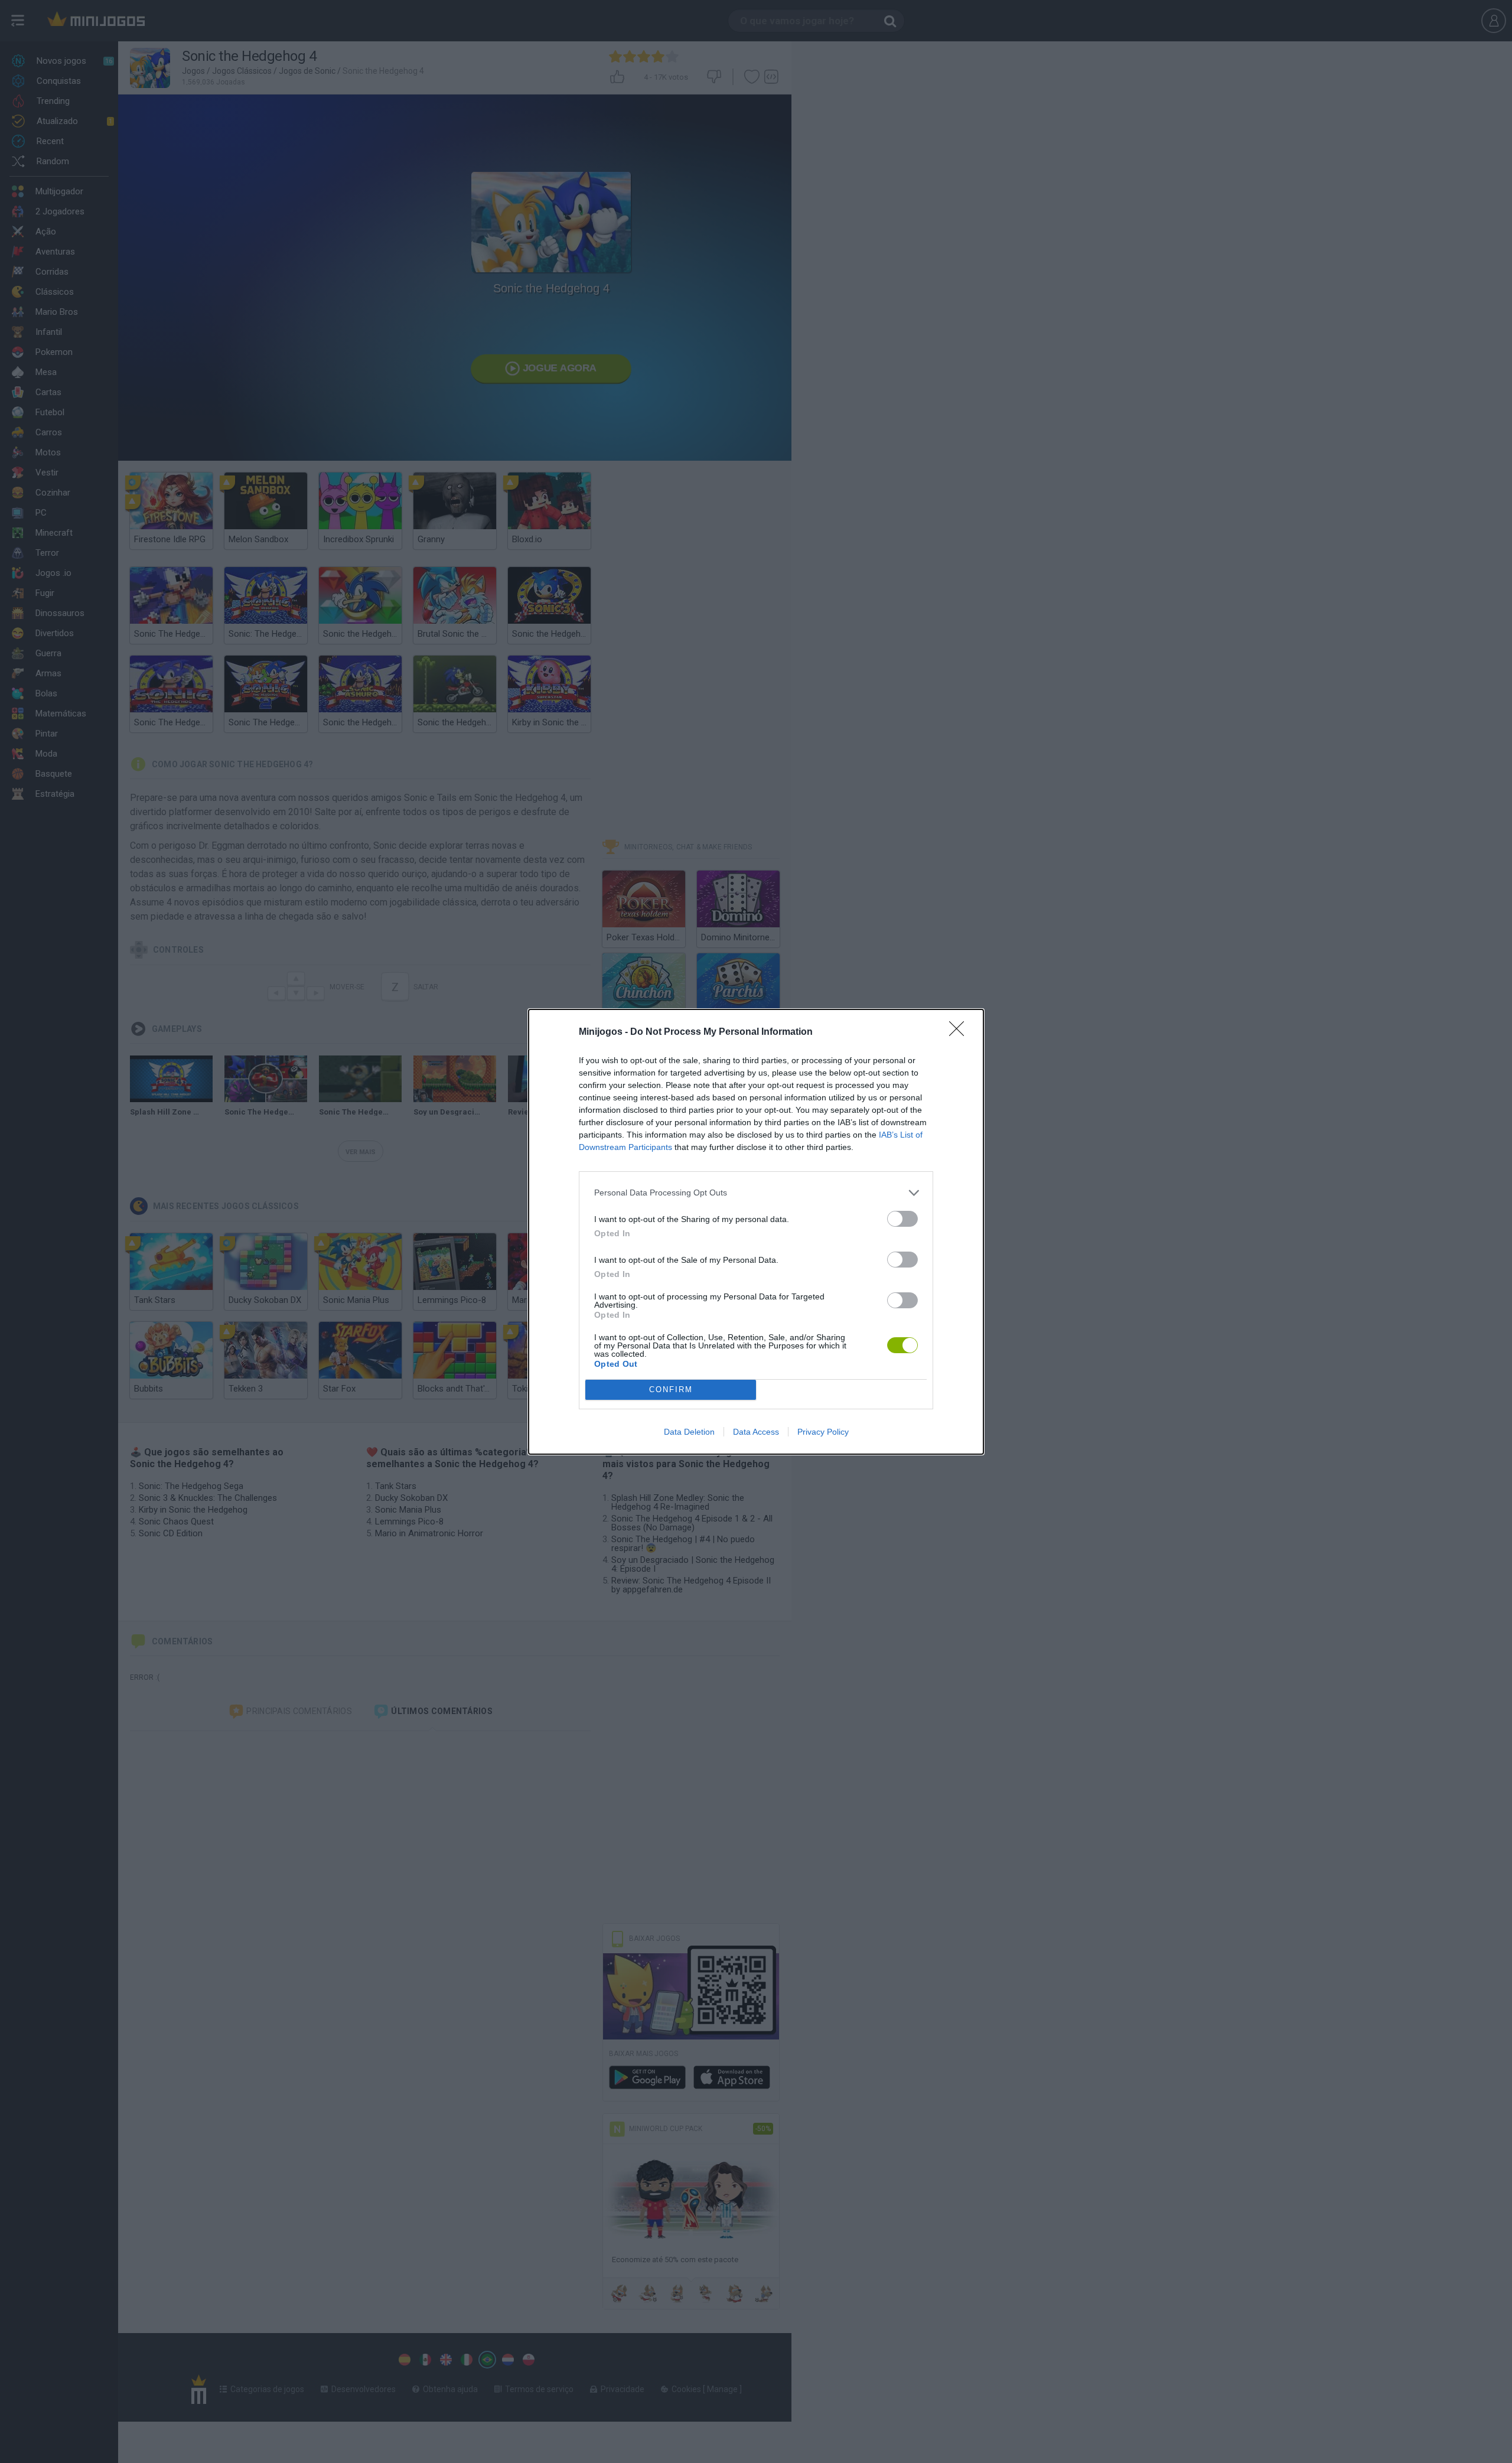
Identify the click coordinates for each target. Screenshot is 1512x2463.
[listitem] (756, 1193)
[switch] (902, 1219)
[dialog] (756, 1232)
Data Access (756, 1432)
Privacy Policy (823, 1432)
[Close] (960, 1032)
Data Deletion (689, 1432)
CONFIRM (671, 1389)
